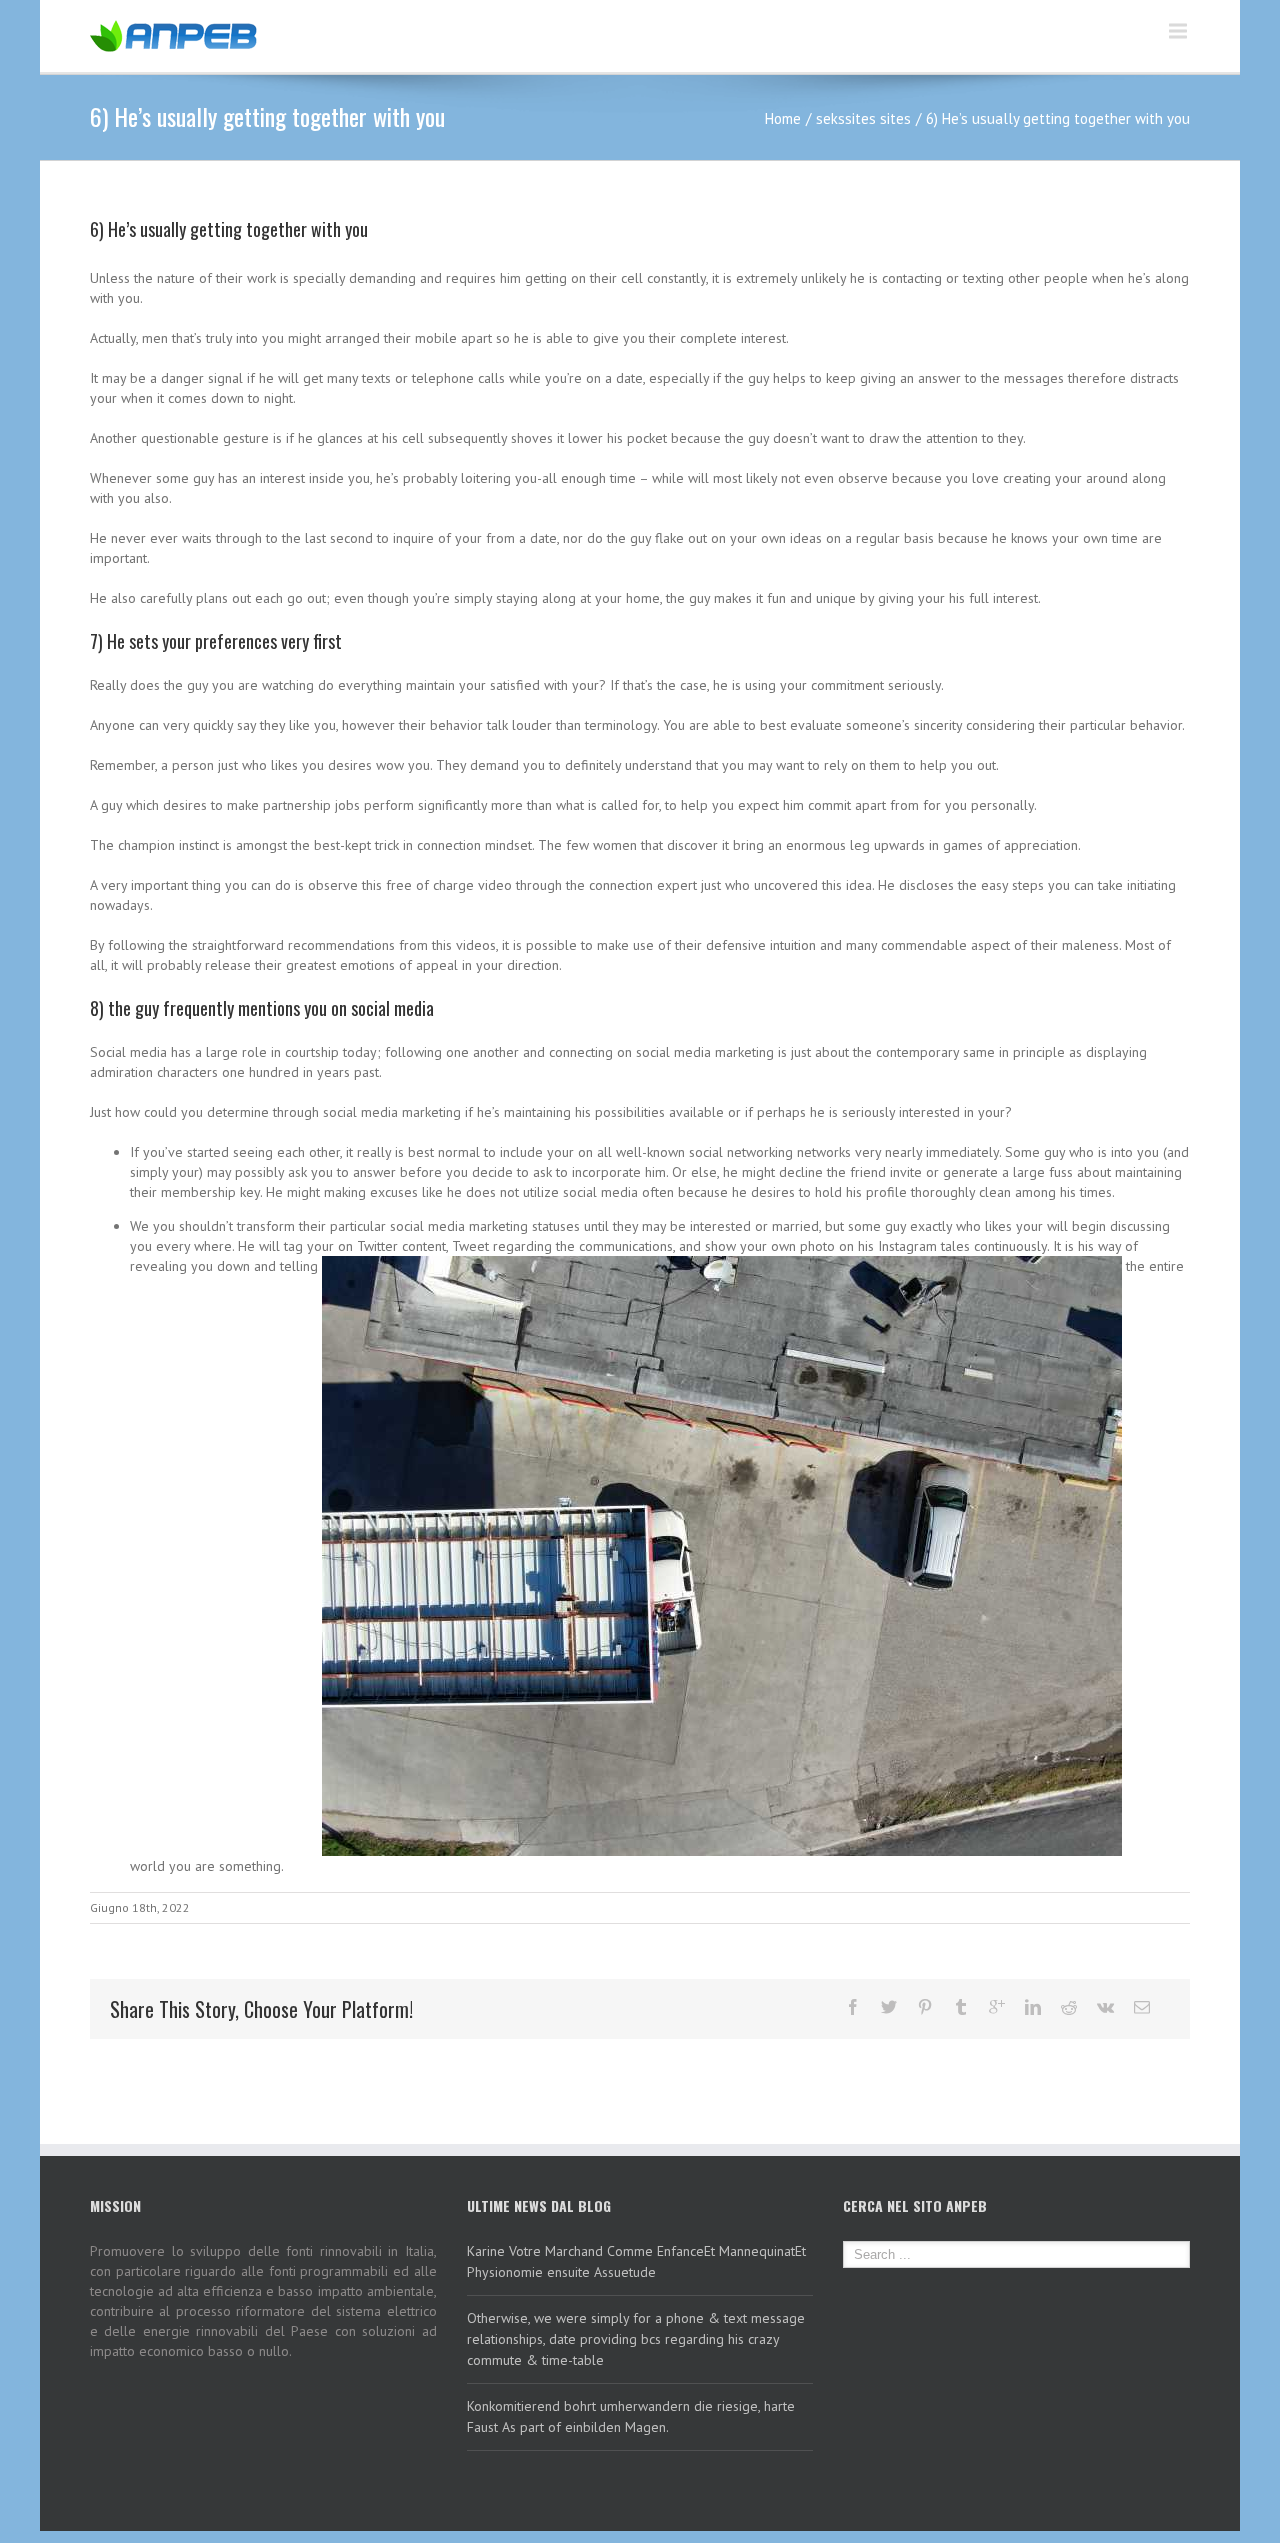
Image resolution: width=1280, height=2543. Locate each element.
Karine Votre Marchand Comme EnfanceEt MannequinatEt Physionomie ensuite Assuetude (636, 2261)
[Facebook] (853, 2007)
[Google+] (997, 2007)
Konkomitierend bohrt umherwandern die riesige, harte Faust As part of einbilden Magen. (631, 2416)
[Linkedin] (1033, 2007)
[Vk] (1105, 2007)
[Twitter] (889, 2007)
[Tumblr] (961, 2007)
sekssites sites (863, 118)
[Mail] (1142, 2007)
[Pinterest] (925, 2007)
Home (783, 118)
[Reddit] (1069, 2007)
